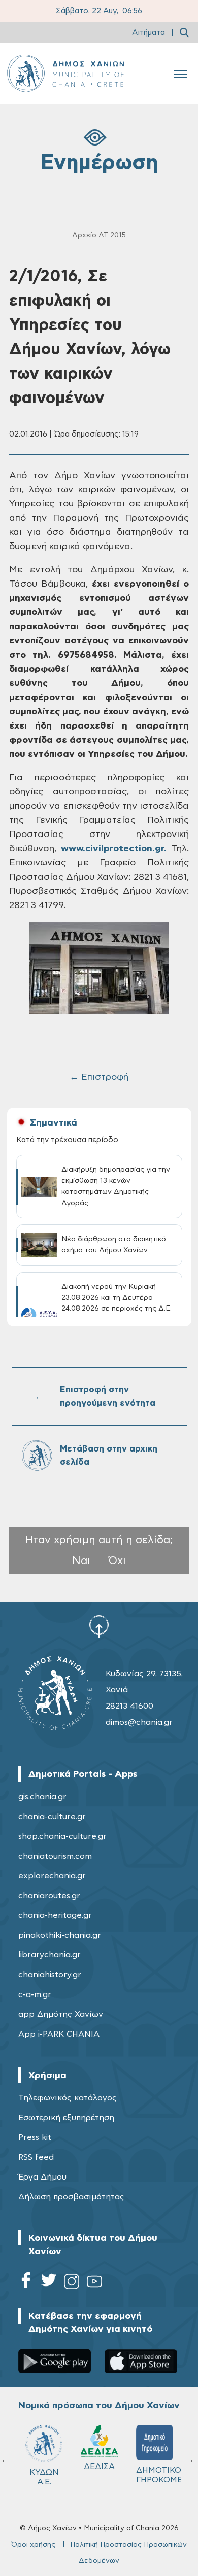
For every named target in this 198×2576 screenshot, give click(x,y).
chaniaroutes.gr (49, 1896)
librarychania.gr (49, 1955)
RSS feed (36, 2157)
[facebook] (26, 2283)
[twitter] (49, 2283)
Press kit (35, 2137)
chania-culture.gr (52, 1817)
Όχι (117, 1561)
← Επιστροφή (99, 1077)
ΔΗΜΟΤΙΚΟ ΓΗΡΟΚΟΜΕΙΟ (159, 2475)
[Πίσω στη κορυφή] (99, 1626)
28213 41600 (129, 1706)
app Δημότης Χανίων (61, 2014)
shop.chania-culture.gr (62, 1836)
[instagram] (72, 2283)
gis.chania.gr (42, 1797)
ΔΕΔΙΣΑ (99, 2466)
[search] (184, 32)
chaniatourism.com (55, 1856)
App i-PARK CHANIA (59, 2034)
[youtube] (94, 2283)
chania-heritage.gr (55, 1915)
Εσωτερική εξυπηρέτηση (66, 2118)
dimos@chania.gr (139, 1722)
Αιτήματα (148, 33)
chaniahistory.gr (50, 1975)
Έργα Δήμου (42, 2177)
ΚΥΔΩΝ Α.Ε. (44, 2477)
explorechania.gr (52, 1876)
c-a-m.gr (35, 1994)
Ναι (81, 1561)
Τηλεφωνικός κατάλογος (68, 2098)
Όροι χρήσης (33, 2545)
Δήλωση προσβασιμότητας (71, 2197)
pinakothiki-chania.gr (60, 1935)
